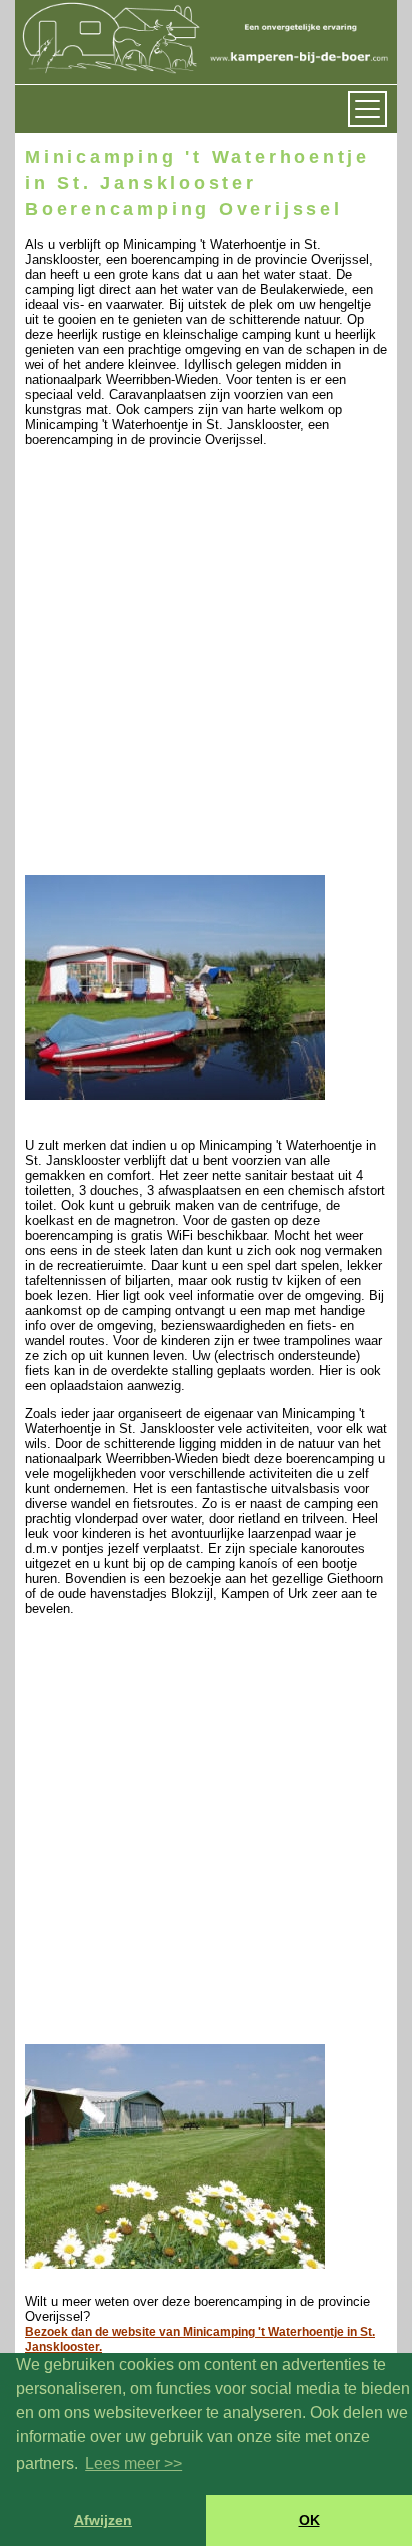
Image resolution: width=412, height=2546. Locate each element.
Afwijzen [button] (103, 2520)
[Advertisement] (206, 666)
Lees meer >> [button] (133, 2463)
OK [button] (309, 2520)
